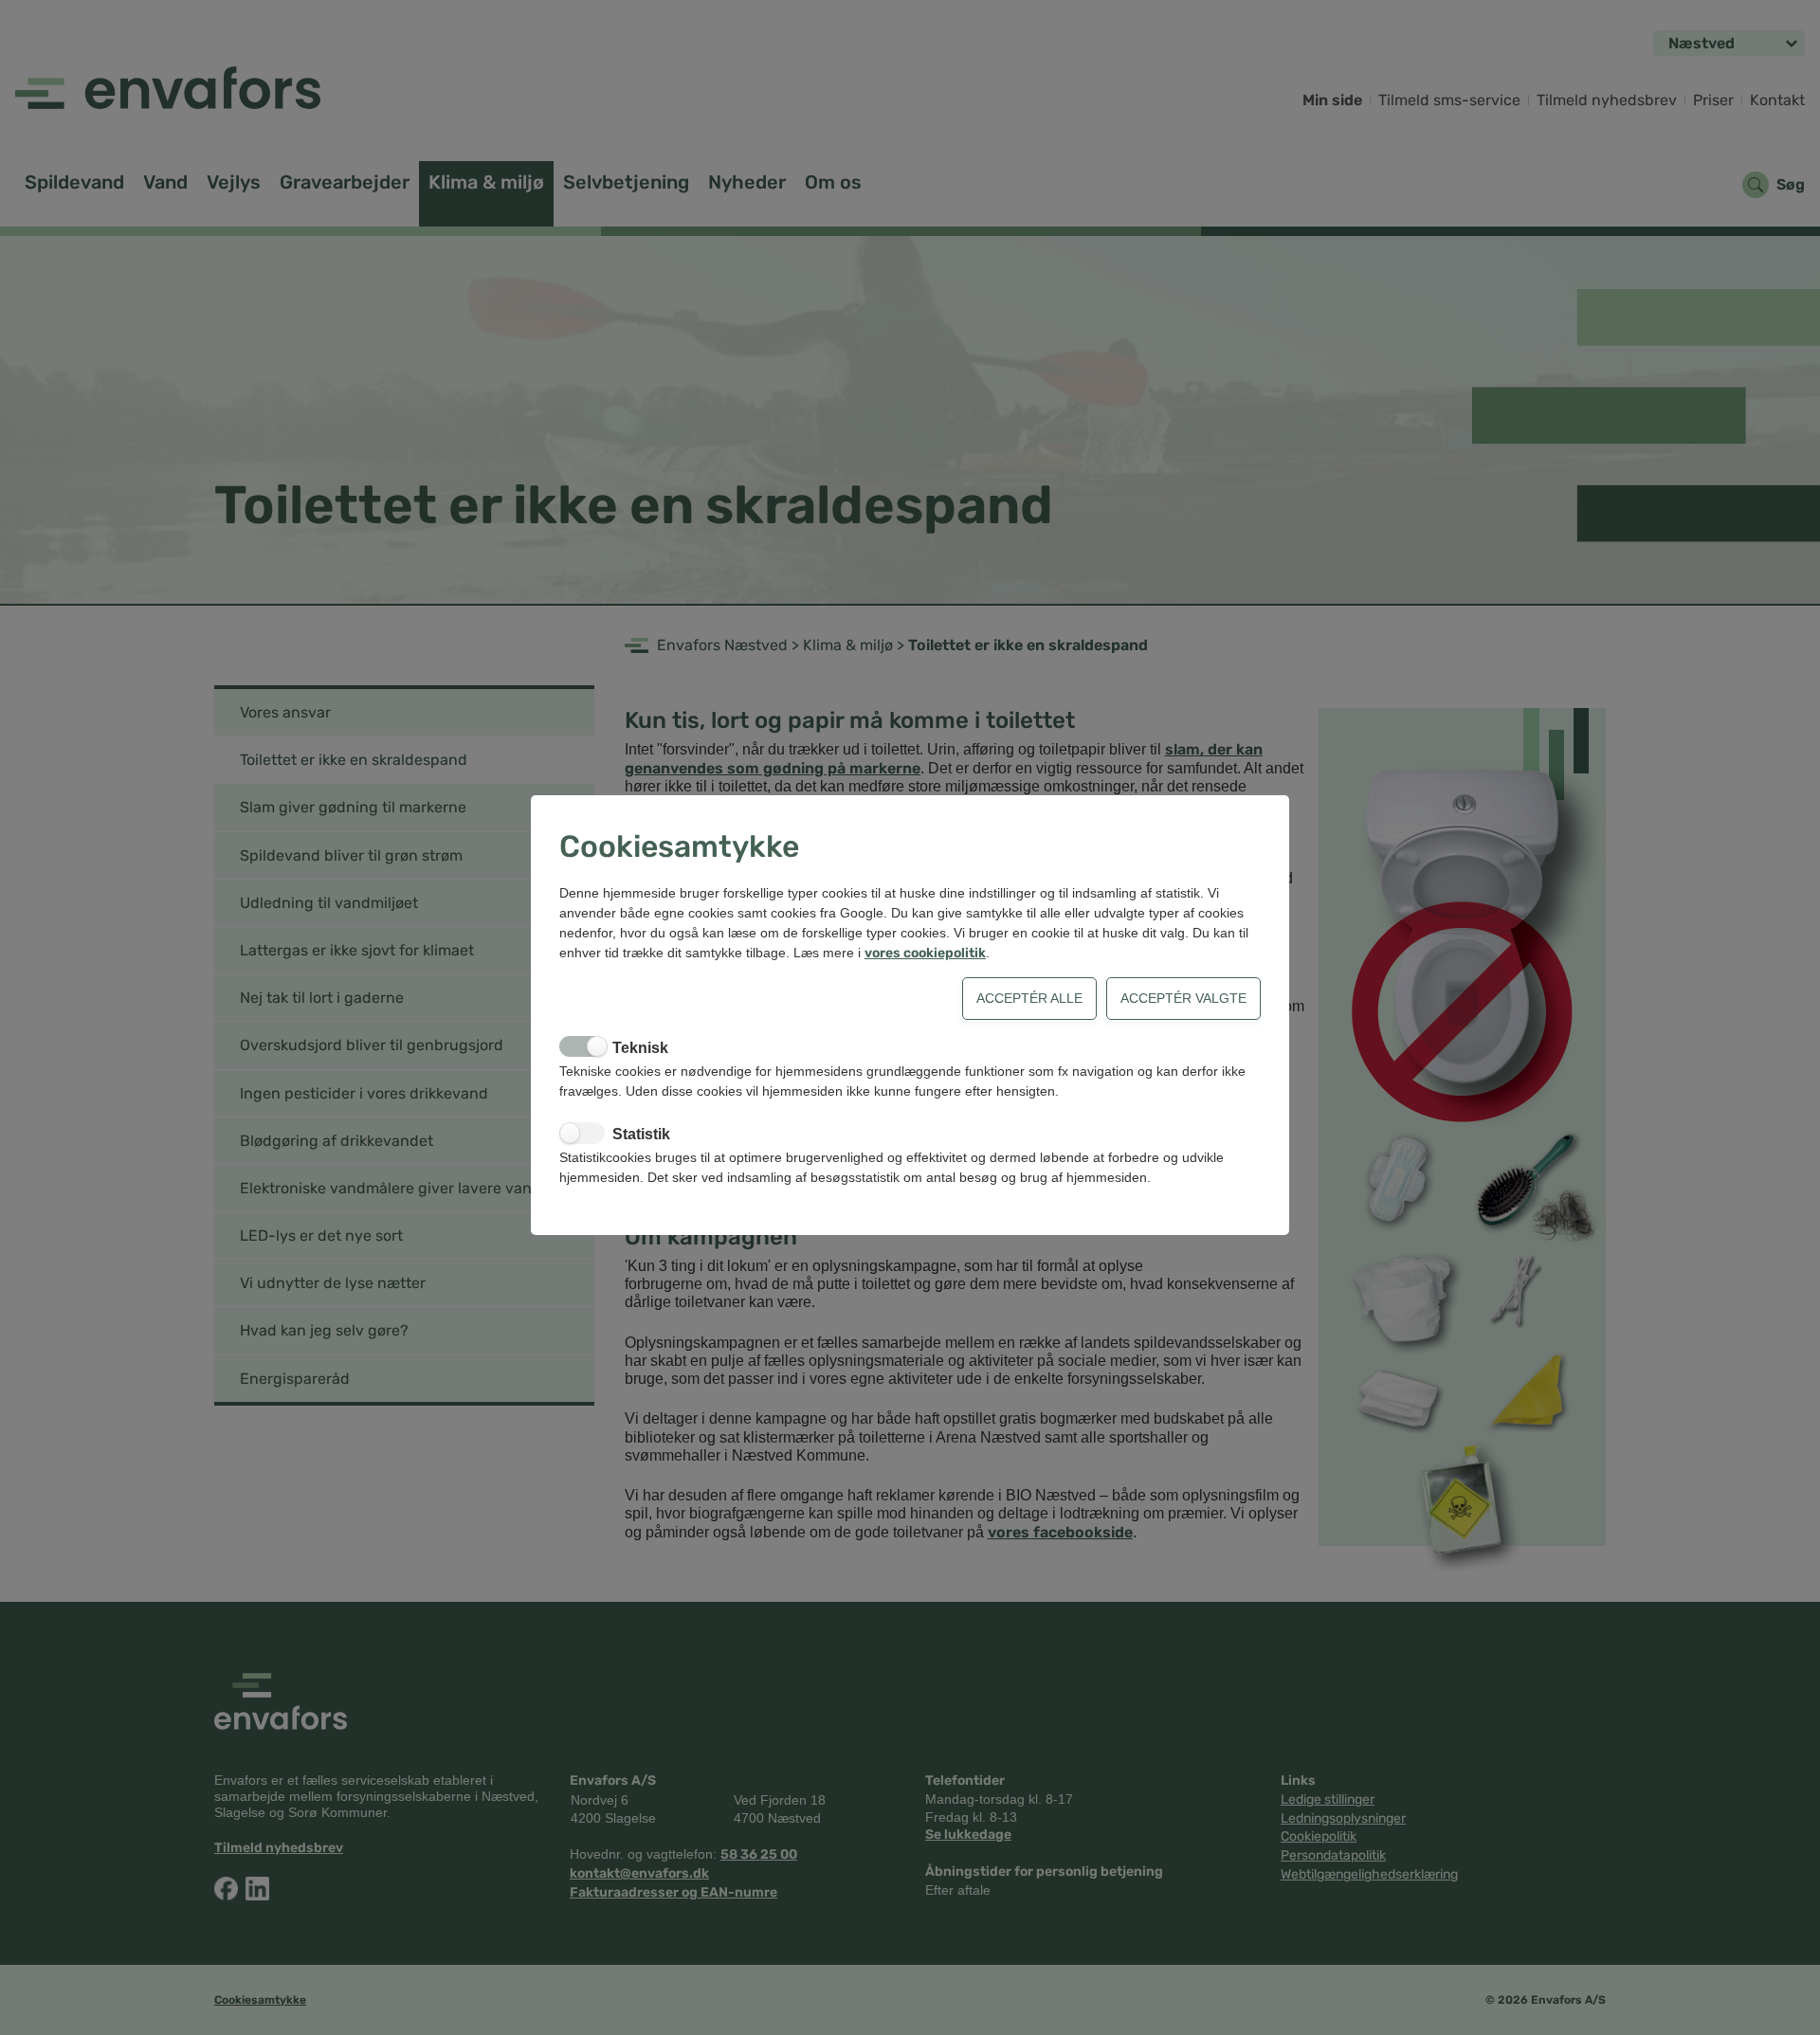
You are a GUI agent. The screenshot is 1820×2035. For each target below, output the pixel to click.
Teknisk (640, 1048)
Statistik (641, 1134)
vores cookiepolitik (925, 953)
